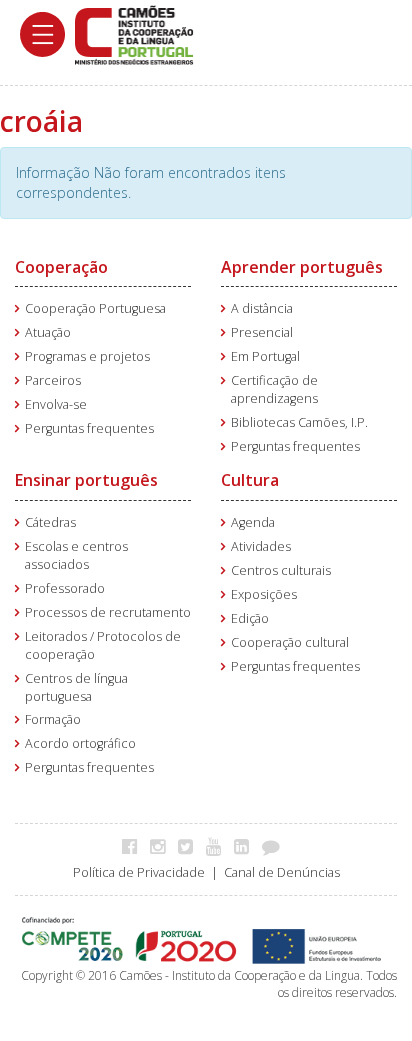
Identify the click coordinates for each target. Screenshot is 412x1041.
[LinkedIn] (246, 846)
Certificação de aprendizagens (274, 389)
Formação (53, 719)
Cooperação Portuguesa (95, 308)
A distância (262, 308)
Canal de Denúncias (282, 872)
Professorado (65, 588)
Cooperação (61, 267)
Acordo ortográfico (80, 743)
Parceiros (53, 380)
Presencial (262, 332)
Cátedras (50, 522)
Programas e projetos (87, 356)
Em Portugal (265, 356)
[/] (134, 33)
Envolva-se (56, 404)
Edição (250, 618)
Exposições (264, 594)
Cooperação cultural (290, 642)
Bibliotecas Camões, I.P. (299, 422)
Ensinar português (86, 480)
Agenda (253, 522)
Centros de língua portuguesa (76, 687)
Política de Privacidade (139, 872)
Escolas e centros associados (76, 555)
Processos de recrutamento (108, 612)
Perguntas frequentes (89, 428)
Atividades (261, 546)
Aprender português (302, 267)
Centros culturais (281, 570)
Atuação (48, 332)
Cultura (250, 480)
